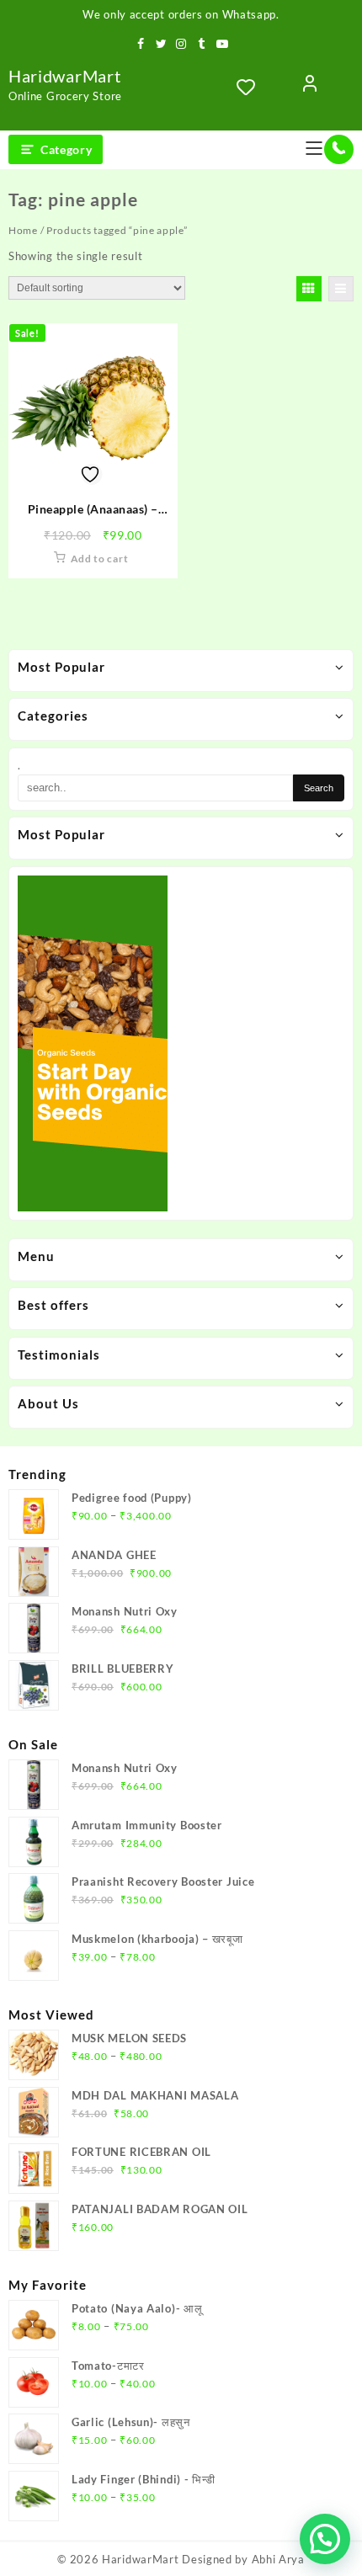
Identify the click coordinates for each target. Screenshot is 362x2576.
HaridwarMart (64, 76)
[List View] (341, 289)
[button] (325, 2539)
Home (23, 230)
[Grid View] (309, 289)
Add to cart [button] (100, 559)
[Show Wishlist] (251, 87)
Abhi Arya (278, 2559)
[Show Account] (310, 87)
